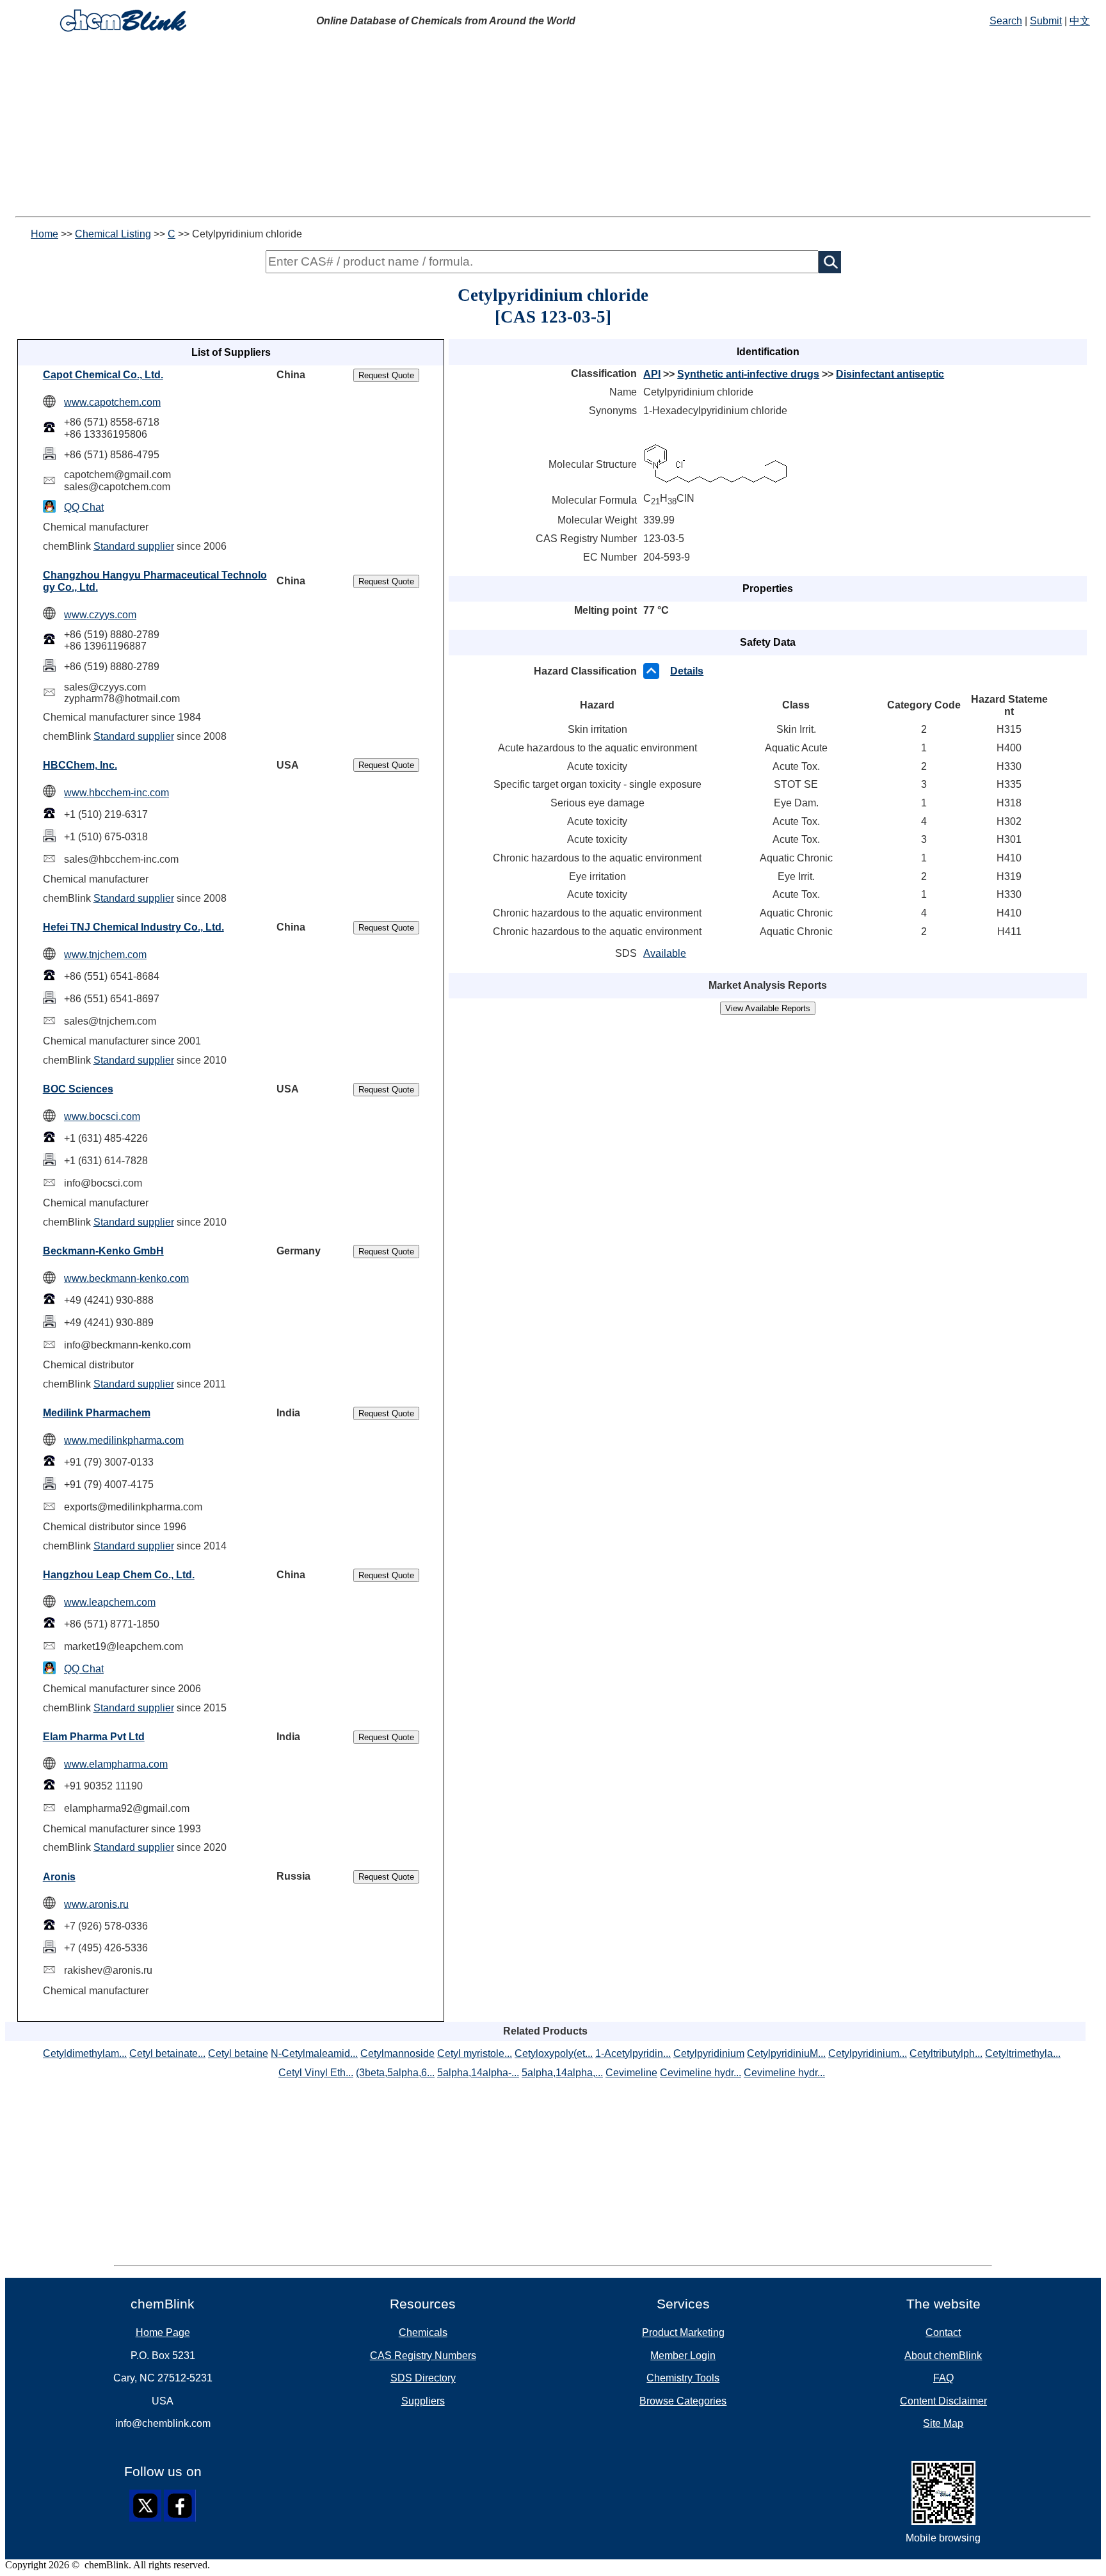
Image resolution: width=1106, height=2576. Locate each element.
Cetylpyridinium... (868, 2053)
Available (665, 953)
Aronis (59, 1877)
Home (44, 234)
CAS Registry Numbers (423, 2356)
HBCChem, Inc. (80, 765)
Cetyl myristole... (475, 2053)
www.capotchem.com (112, 402)
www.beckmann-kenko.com (126, 1278)
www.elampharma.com (116, 1764)
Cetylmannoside (397, 2053)
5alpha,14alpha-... (478, 2073)
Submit (1046, 21)
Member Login (683, 2356)
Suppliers (423, 2401)
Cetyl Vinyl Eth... (316, 2073)
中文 (1080, 21)
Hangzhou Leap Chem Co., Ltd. (119, 1575)
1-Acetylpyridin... (633, 2053)
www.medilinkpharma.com (124, 1440)
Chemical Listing (113, 234)
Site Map (943, 2423)
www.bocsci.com (102, 1116)
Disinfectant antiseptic (890, 374)
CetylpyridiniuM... (786, 2053)
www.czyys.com (100, 615)
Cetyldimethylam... (85, 2053)
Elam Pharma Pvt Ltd (94, 1737)
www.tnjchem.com (105, 955)
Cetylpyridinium (709, 2053)
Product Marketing (683, 2332)
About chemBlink (943, 2356)
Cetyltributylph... (946, 2053)
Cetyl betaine (238, 2053)
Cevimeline (631, 2073)
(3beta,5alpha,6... (395, 2073)
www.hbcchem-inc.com (116, 793)
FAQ (943, 2378)
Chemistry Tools (683, 2378)
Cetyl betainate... (167, 2053)
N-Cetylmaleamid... (314, 2053)
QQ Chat (84, 507)
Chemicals (423, 2332)
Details (687, 671)
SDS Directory (423, 2378)
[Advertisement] (553, 127)
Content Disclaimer (943, 2401)
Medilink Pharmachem (97, 1413)
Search (1006, 21)
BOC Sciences (78, 1089)
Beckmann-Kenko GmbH (103, 1251)
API (652, 374)
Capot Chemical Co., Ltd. (103, 375)
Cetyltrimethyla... (1023, 2053)
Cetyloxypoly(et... (554, 2053)
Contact (943, 2332)
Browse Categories (683, 2401)
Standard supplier (134, 546)
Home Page (163, 2332)
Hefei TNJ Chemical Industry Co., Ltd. (133, 927)
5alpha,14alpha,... (562, 2073)
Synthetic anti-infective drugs (748, 374)
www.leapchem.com (110, 1602)
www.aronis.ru (96, 1904)
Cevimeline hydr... (701, 2073)
